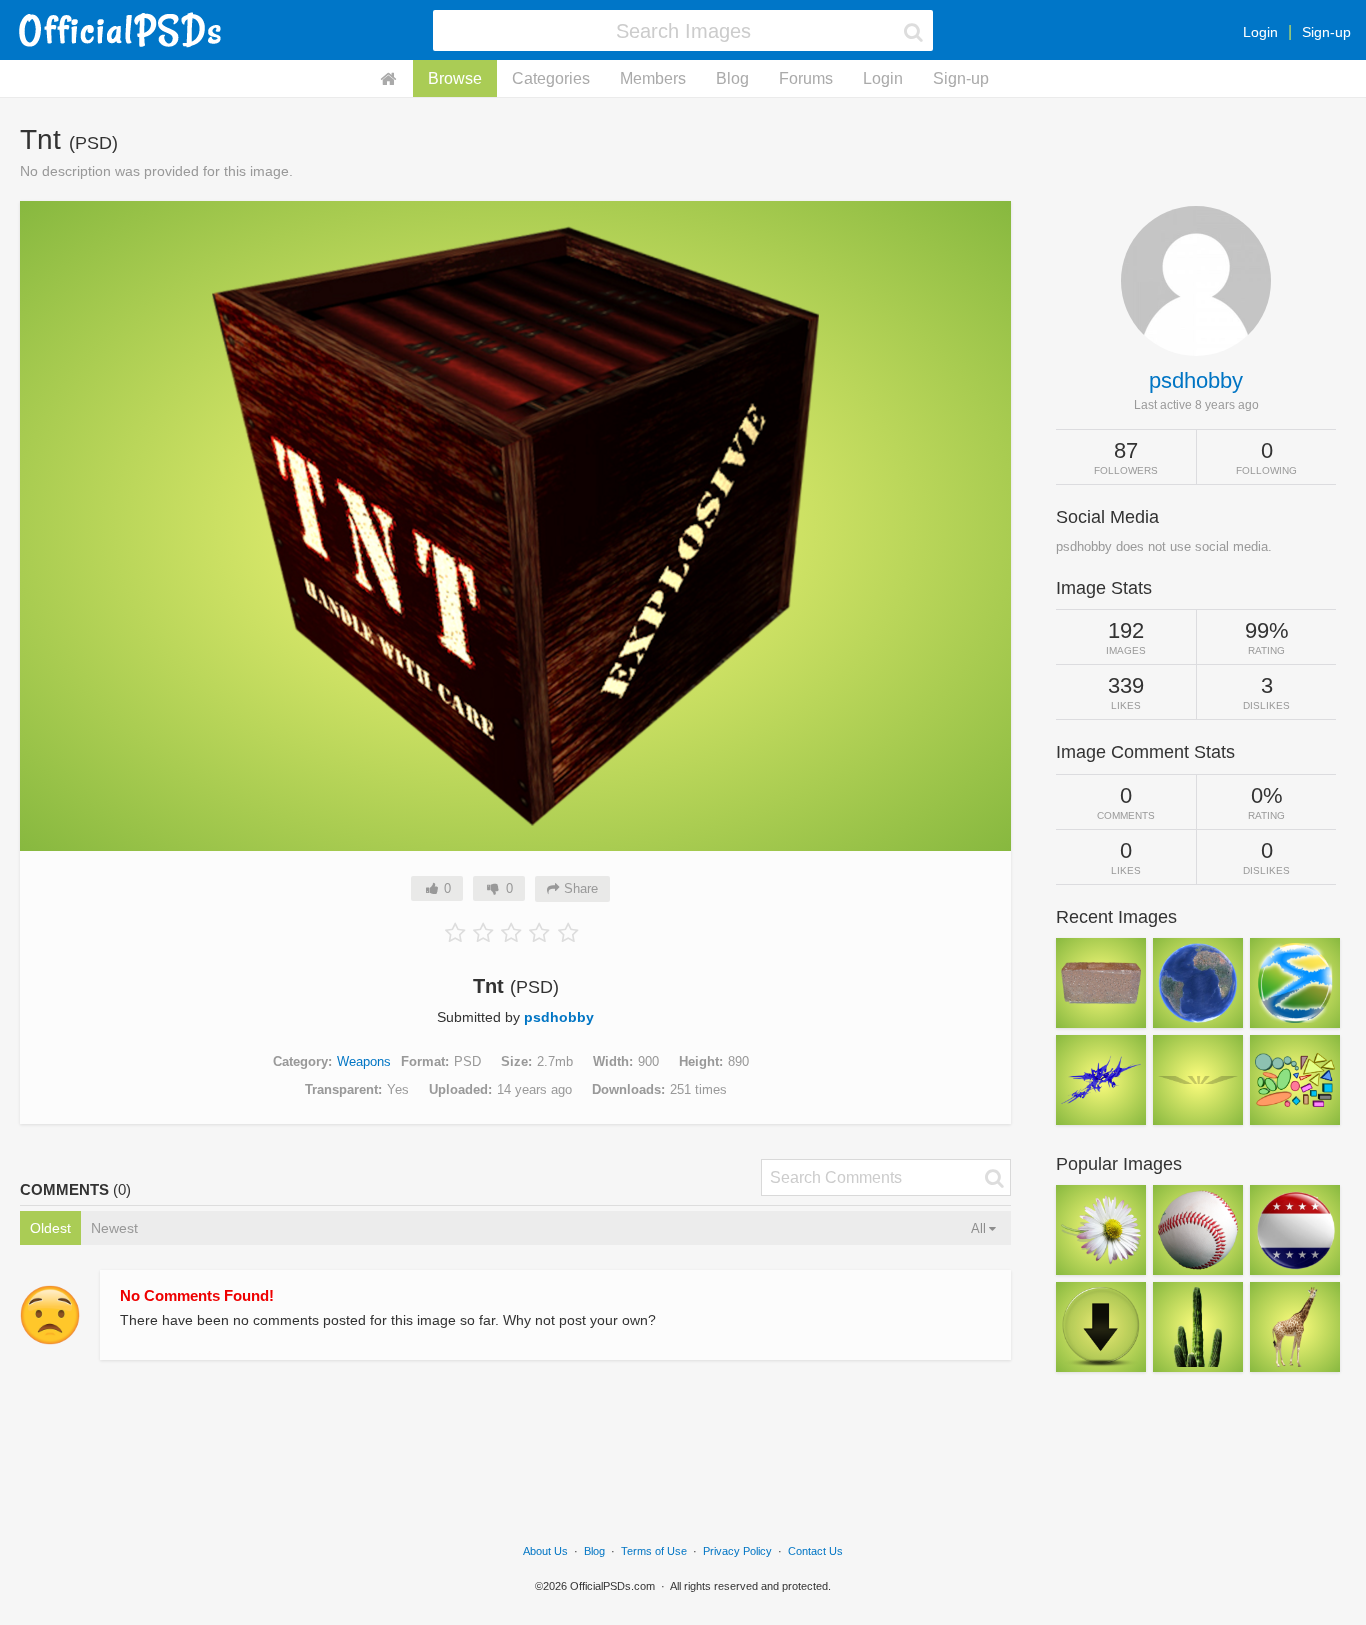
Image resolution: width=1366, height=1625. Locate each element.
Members (653, 78)
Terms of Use (654, 1551)
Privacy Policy (737, 1551)
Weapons (364, 1061)
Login (1260, 32)
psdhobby (559, 1017)
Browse (455, 78)
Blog (732, 78)
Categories (551, 78)
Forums (806, 78)
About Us (545, 1551)
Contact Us (815, 1551)
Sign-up (1326, 32)
